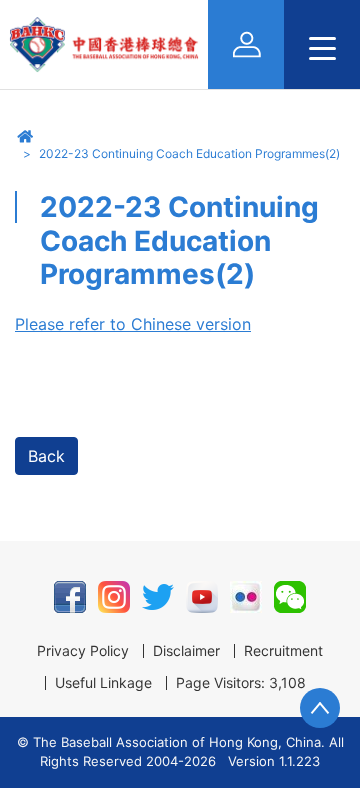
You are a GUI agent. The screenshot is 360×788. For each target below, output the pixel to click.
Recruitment (283, 651)
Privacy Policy (83, 651)
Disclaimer (186, 651)
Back (46, 456)
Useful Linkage (103, 683)
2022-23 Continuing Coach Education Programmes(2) (189, 153)
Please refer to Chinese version (133, 324)
